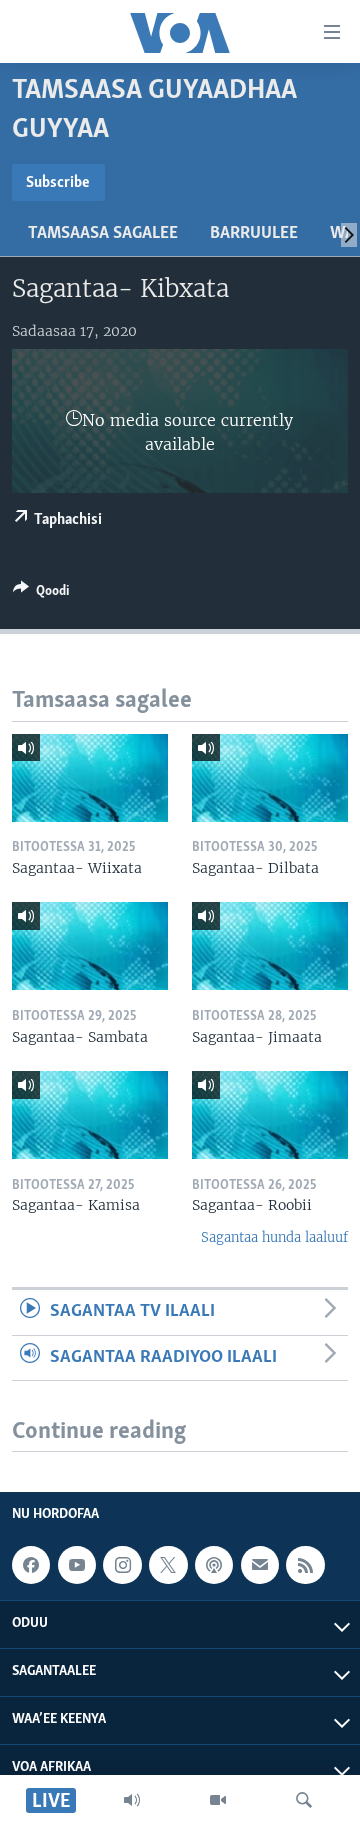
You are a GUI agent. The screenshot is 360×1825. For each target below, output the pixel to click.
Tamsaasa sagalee (103, 234)
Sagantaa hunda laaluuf (274, 1237)
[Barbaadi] (304, 1800)
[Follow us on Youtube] (77, 1565)
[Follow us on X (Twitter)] (168, 1565)
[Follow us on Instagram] (122, 1565)
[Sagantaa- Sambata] (90, 946)
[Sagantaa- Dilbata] (270, 778)
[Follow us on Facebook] (31, 1565)
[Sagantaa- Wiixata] (90, 778)
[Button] (41, 594)
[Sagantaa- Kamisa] (90, 1115)
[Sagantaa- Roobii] (270, 1115)
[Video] (218, 1800)
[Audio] (132, 1800)
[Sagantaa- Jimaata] (270, 946)
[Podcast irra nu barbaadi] (214, 1565)
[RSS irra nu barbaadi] (305, 1565)
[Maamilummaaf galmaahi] (260, 1565)
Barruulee (254, 234)
